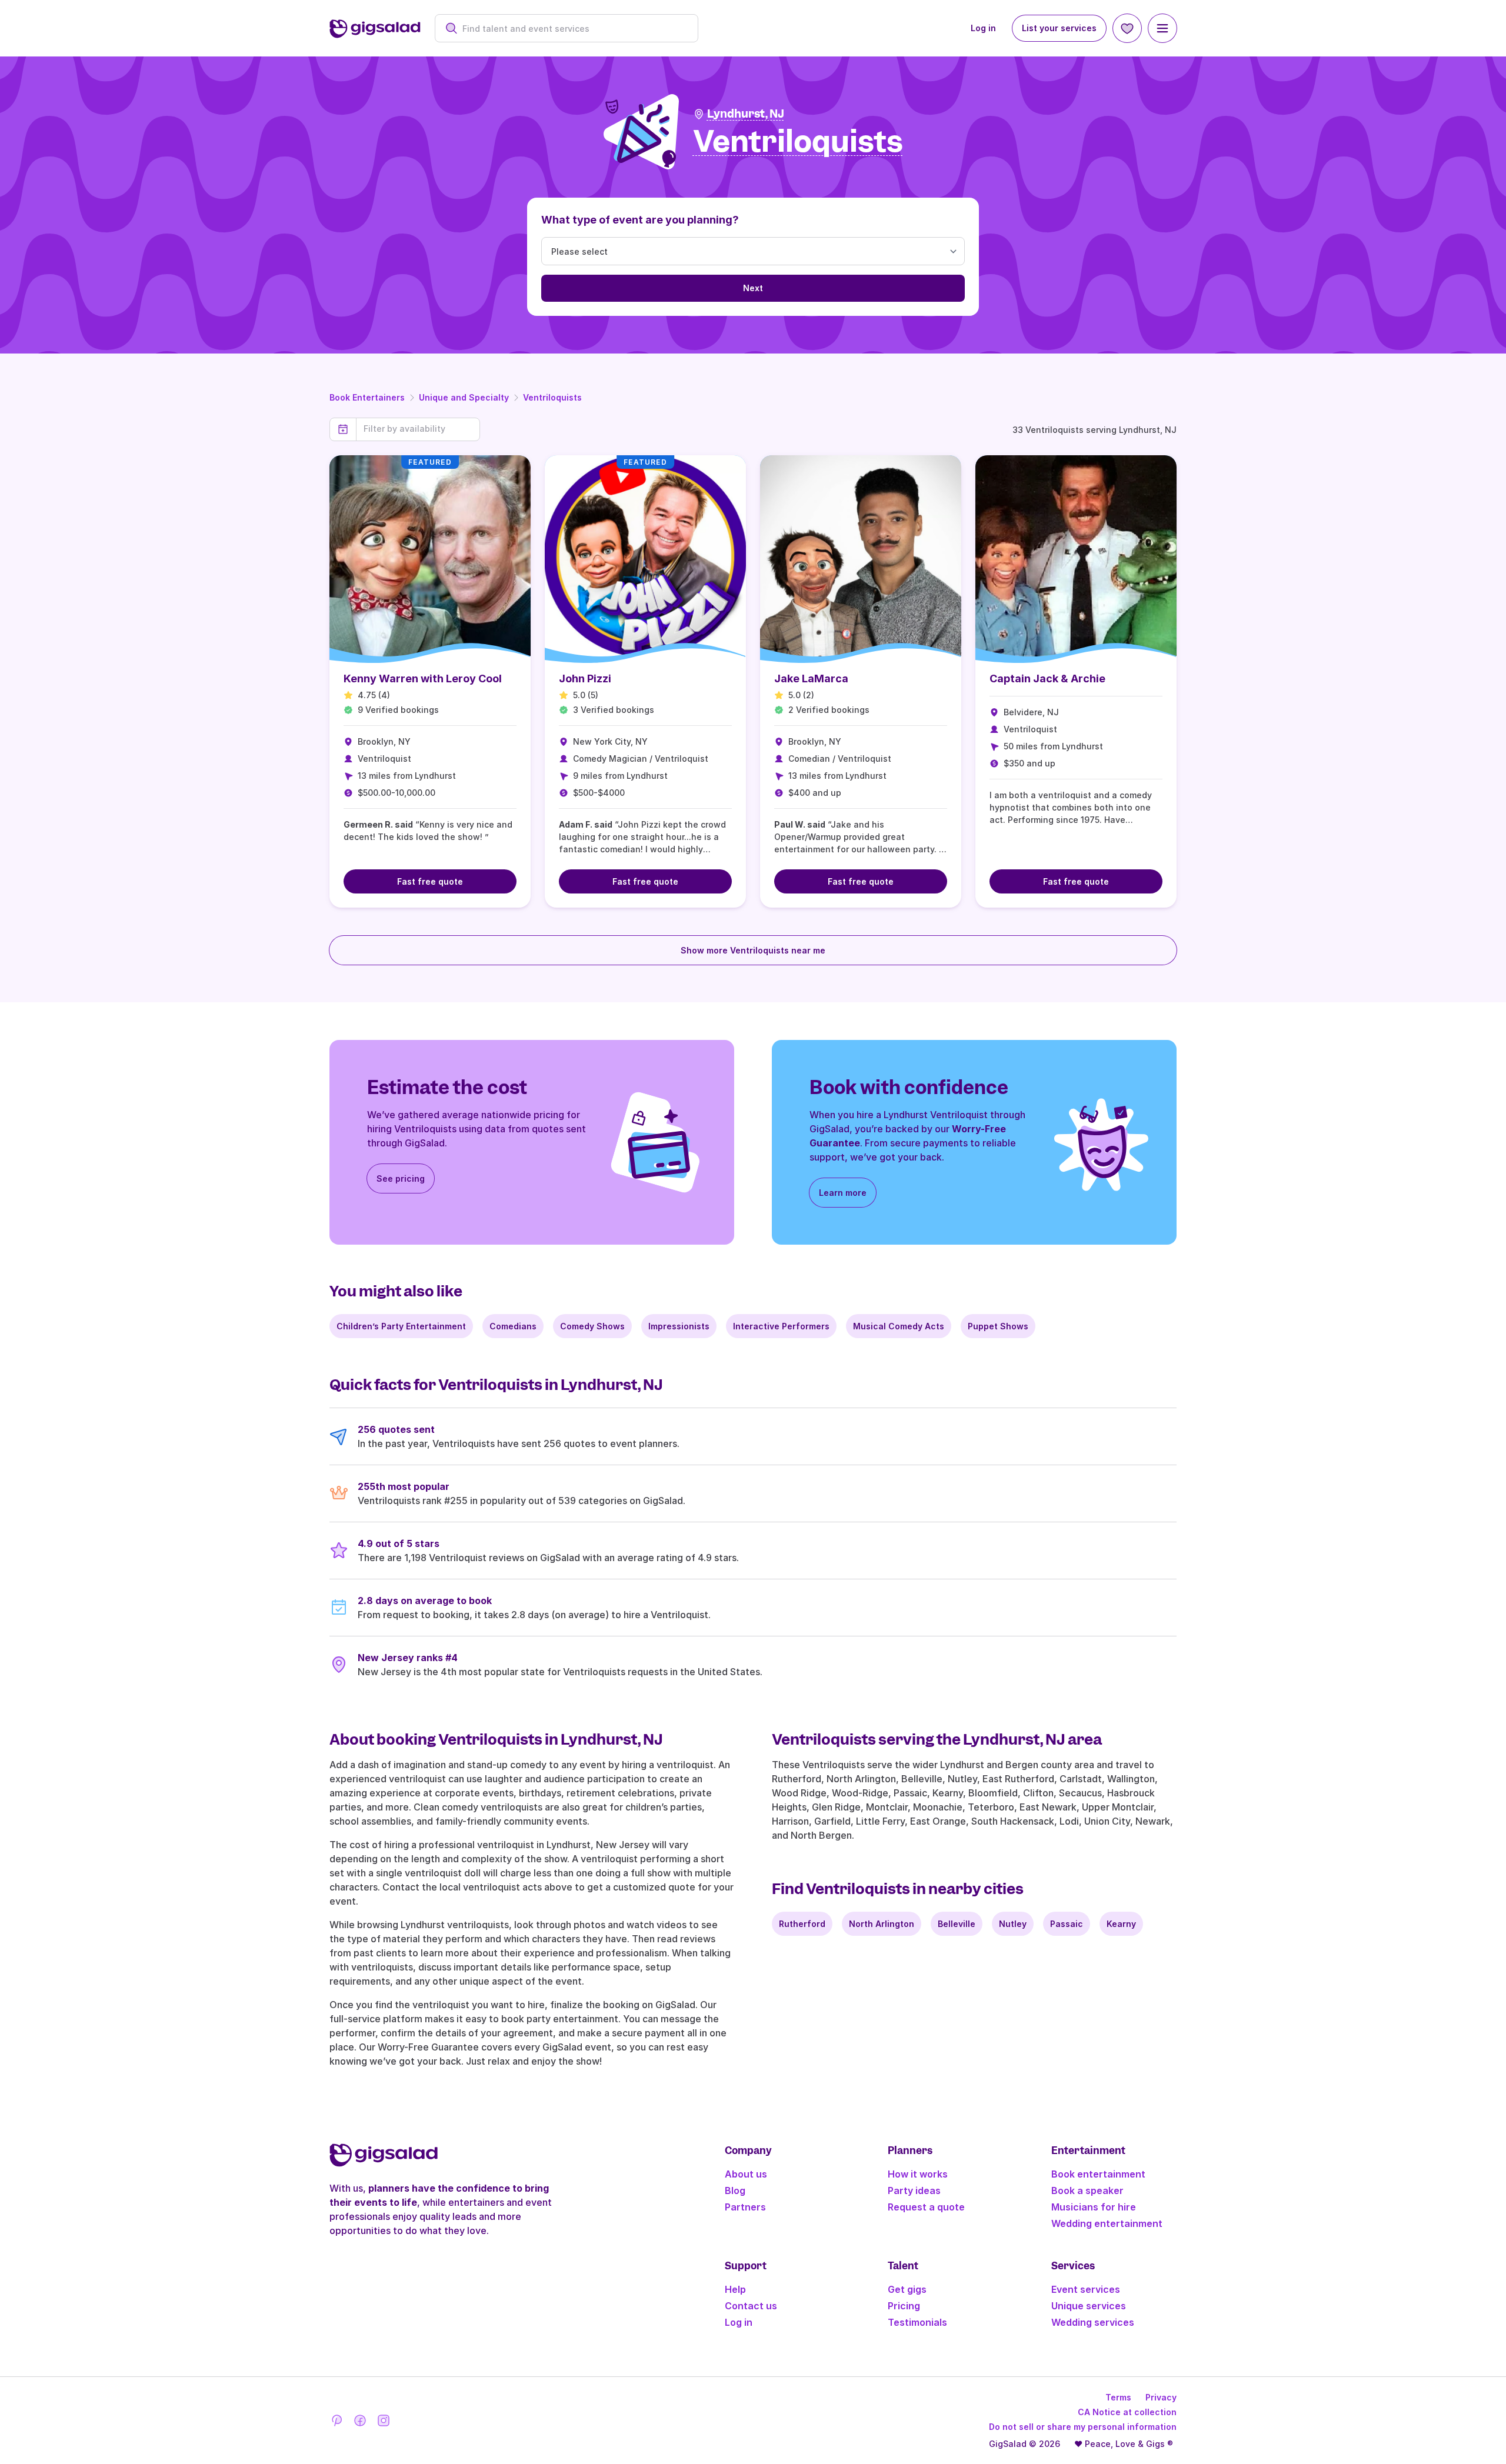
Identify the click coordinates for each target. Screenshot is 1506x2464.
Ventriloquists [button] (798, 142)
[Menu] (1162, 28)
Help (735, 2289)
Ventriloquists (552, 397)
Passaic (1067, 1924)
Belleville (957, 1924)
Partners (745, 2207)
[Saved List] (1127, 28)
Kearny (1121, 1924)
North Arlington (882, 1924)
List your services (1059, 28)
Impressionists (679, 1326)
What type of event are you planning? (640, 220)
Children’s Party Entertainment (401, 1326)
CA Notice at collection (1127, 2412)
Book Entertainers (367, 397)
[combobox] (573, 29)
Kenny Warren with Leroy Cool (423, 678)
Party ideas (914, 2190)
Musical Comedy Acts (899, 1326)
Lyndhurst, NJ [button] (746, 114)
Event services (1086, 2289)
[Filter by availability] (418, 429)
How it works (918, 2174)
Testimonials (917, 2322)
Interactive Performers (781, 1326)
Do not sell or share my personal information (1083, 2427)
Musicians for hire (1094, 2207)
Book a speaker (1087, 2190)
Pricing (904, 2306)
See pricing (401, 1178)
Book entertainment (1098, 2174)
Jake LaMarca (811, 678)
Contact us (751, 2306)
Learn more (843, 1193)
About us (746, 2174)
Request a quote (926, 2207)
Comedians (513, 1326)
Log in (983, 28)
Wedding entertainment (1107, 2223)
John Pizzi (585, 678)
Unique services (1089, 2306)
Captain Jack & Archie (1047, 678)
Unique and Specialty (464, 397)
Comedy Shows (592, 1326)
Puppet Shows (998, 1326)
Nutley (1013, 1924)
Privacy (1161, 2397)
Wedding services (1093, 2322)
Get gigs (907, 2289)
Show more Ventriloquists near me (753, 950)
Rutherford (802, 1924)
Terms (1118, 2397)
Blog (735, 2190)
